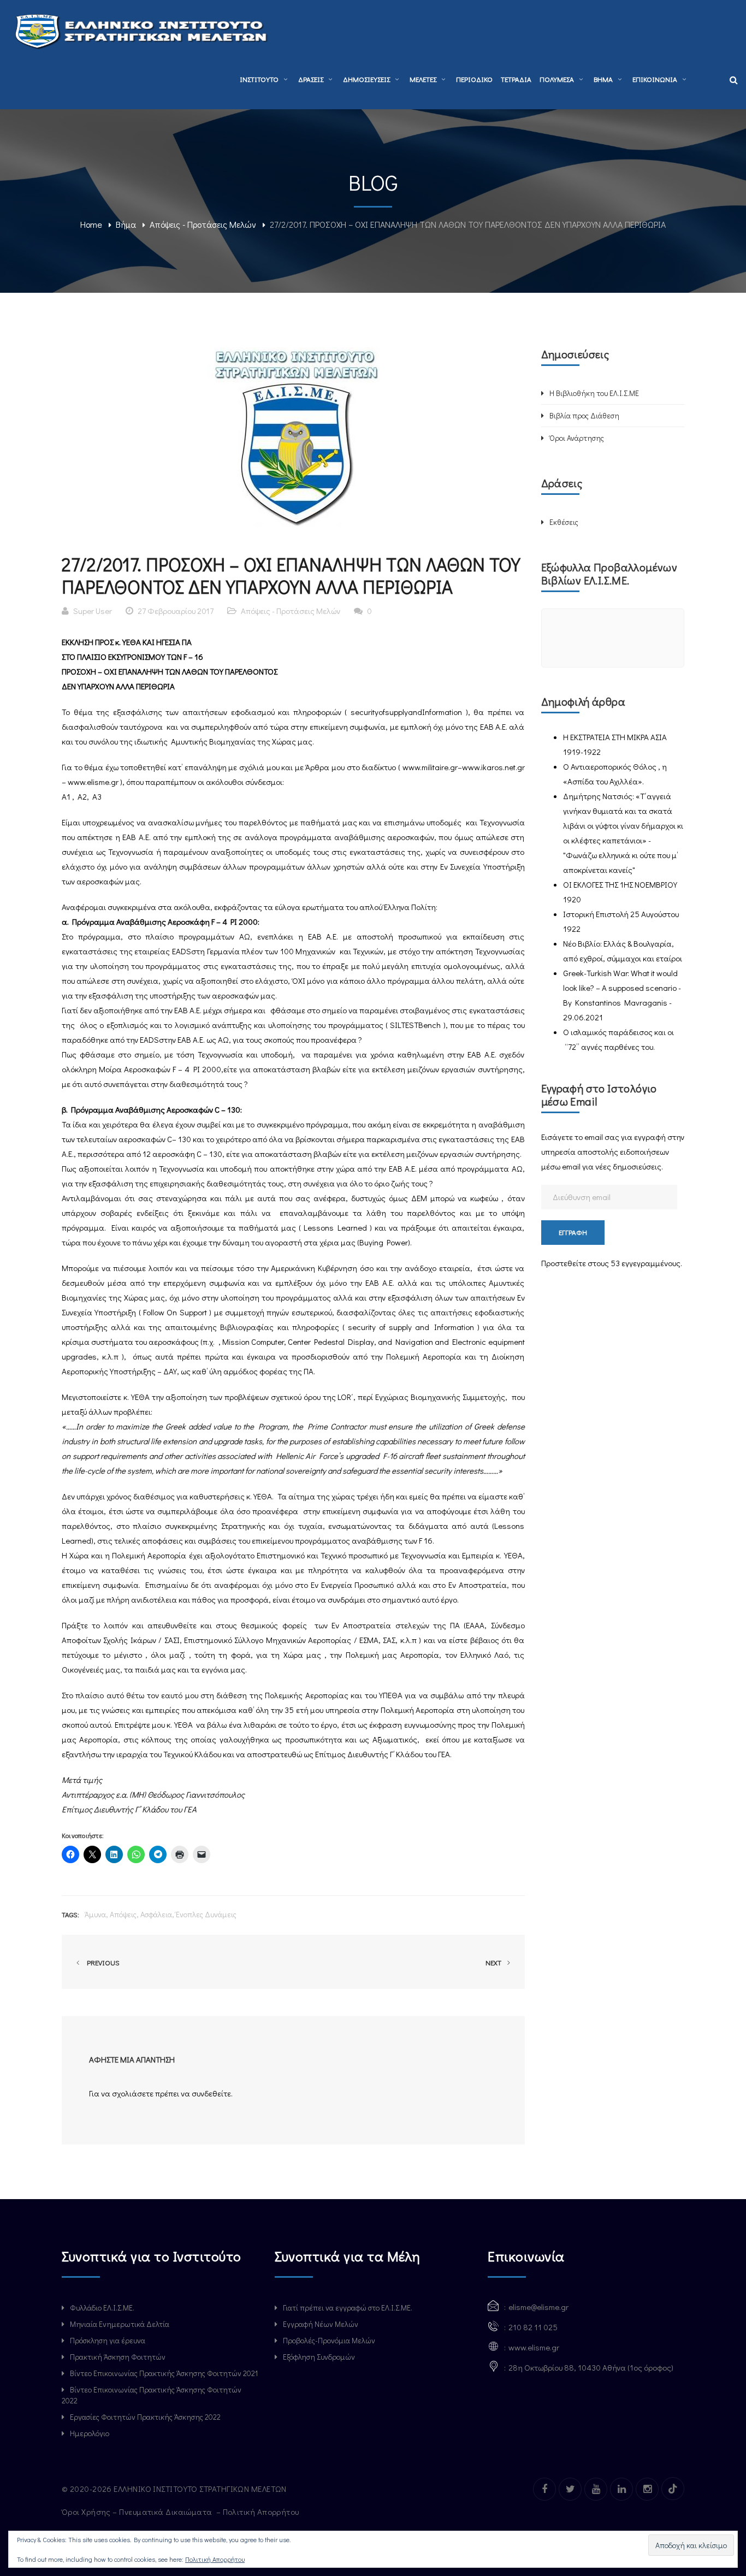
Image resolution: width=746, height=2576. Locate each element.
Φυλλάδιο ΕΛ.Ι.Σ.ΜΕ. (102, 2308)
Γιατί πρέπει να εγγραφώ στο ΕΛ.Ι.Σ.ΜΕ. (348, 2308)
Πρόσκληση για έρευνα (108, 2340)
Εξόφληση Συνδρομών (319, 2357)
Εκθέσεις (564, 522)
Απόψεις (123, 1914)
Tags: (70, 1914)
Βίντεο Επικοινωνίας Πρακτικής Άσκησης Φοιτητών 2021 (164, 2373)
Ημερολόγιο (90, 2433)
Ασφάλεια (156, 1914)
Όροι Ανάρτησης (577, 438)
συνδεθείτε (211, 2093)
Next (494, 1962)
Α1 (66, 796)
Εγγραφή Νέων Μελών (321, 2324)
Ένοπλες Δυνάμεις (206, 1914)
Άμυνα (95, 1914)
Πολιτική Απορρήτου (262, 2512)
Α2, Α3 (90, 796)
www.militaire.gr (430, 767)
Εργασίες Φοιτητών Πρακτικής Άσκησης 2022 (145, 2417)
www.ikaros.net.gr (493, 767)
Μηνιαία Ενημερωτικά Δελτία (120, 2324)
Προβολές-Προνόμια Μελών (329, 2340)
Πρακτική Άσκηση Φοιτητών (118, 2357)
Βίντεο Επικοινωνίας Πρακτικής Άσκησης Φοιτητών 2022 (152, 2395)
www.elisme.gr (93, 782)
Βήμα (126, 224)
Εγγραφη (573, 1232)
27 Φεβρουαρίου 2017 (176, 611)
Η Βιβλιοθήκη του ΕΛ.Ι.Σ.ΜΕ (594, 393)
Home (91, 224)
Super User (93, 611)
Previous (102, 1962)
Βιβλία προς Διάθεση (584, 415)
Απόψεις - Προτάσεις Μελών (203, 224)
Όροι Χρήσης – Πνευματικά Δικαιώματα (138, 2512)
